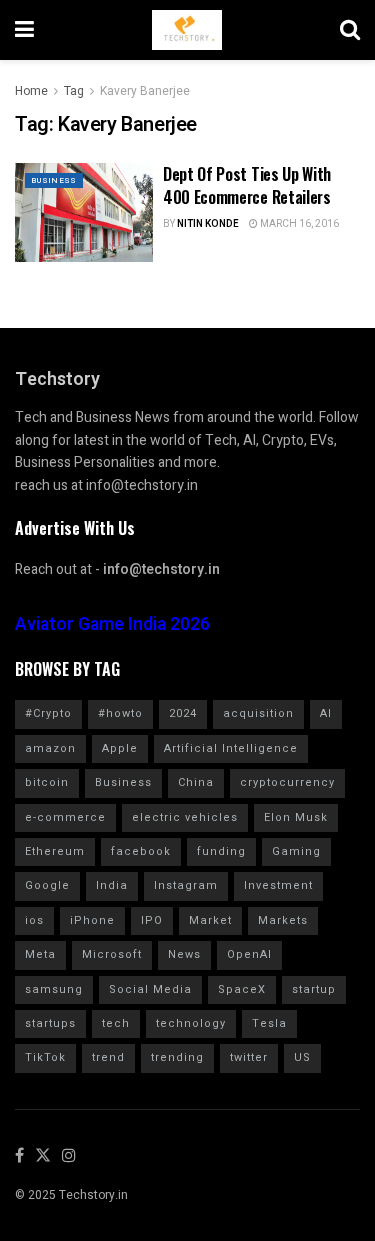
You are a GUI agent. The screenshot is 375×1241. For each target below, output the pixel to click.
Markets (283, 920)
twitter (249, 1057)
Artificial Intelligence (231, 748)
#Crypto (48, 713)
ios (34, 920)
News (184, 954)
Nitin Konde (208, 224)
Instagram (186, 885)
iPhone (92, 920)
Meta (40, 954)
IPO (152, 920)
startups (50, 1023)
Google (47, 885)
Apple (120, 748)
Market (210, 920)
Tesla (269, 1023)
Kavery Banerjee (145, 91)
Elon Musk (296, 817)
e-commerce (65, 817)
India (112, 885)
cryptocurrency (287, 782)
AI (326, 713)
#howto (120, 713)
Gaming (296, 851)
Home (31, 91)
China (196, 782)
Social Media (150, 989)
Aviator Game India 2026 (112, 624)
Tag (74, 91)
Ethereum (55, 851)
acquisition (258, 713)
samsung (54, 989)
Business (54, 180)
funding (221, 851)
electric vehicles (185, 817)
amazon (50, 748)
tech (116, 1023)
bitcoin (47, 782)
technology (191, 1023)
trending (177, 1057)
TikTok (45, 1057)
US (302, 1057)
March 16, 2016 (298, 224)
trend (108, 1057)
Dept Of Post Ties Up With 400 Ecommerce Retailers (247, 185)
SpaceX (242, 989)
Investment (278, 885)
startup (314, 989)
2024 (183, 713)
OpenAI (249, 954)
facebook (141, 851)
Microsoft (112, 954)
